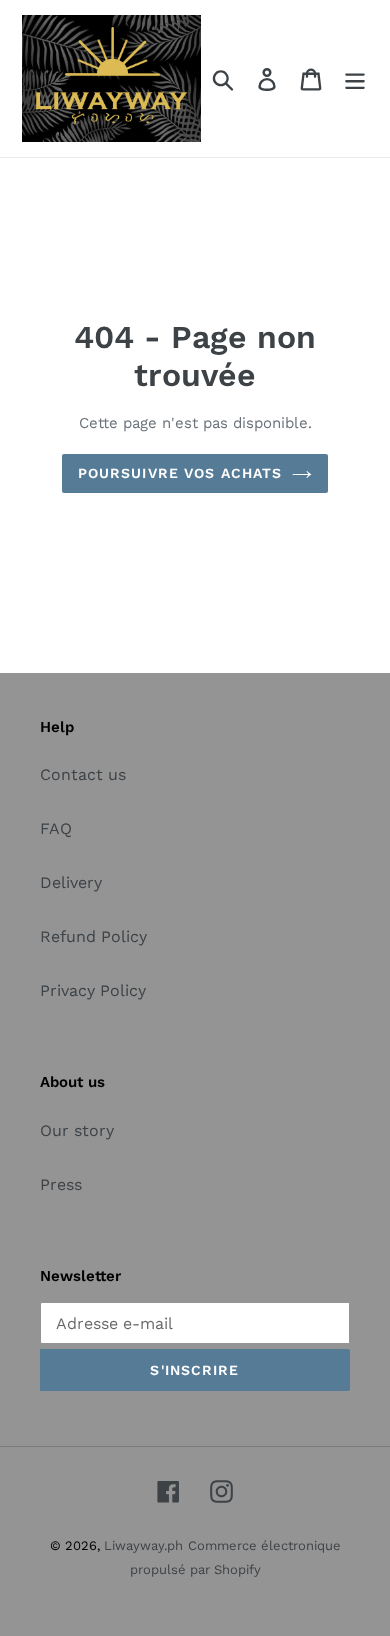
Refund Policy (93, 936)
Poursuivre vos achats (180, 473)
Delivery (71, 882)
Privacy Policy (93, 990)
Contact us (83, 774)
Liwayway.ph (143, 1545)
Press (61, 1184)
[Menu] (355, 78)
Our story (77, 1130)
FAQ (56, 828)
